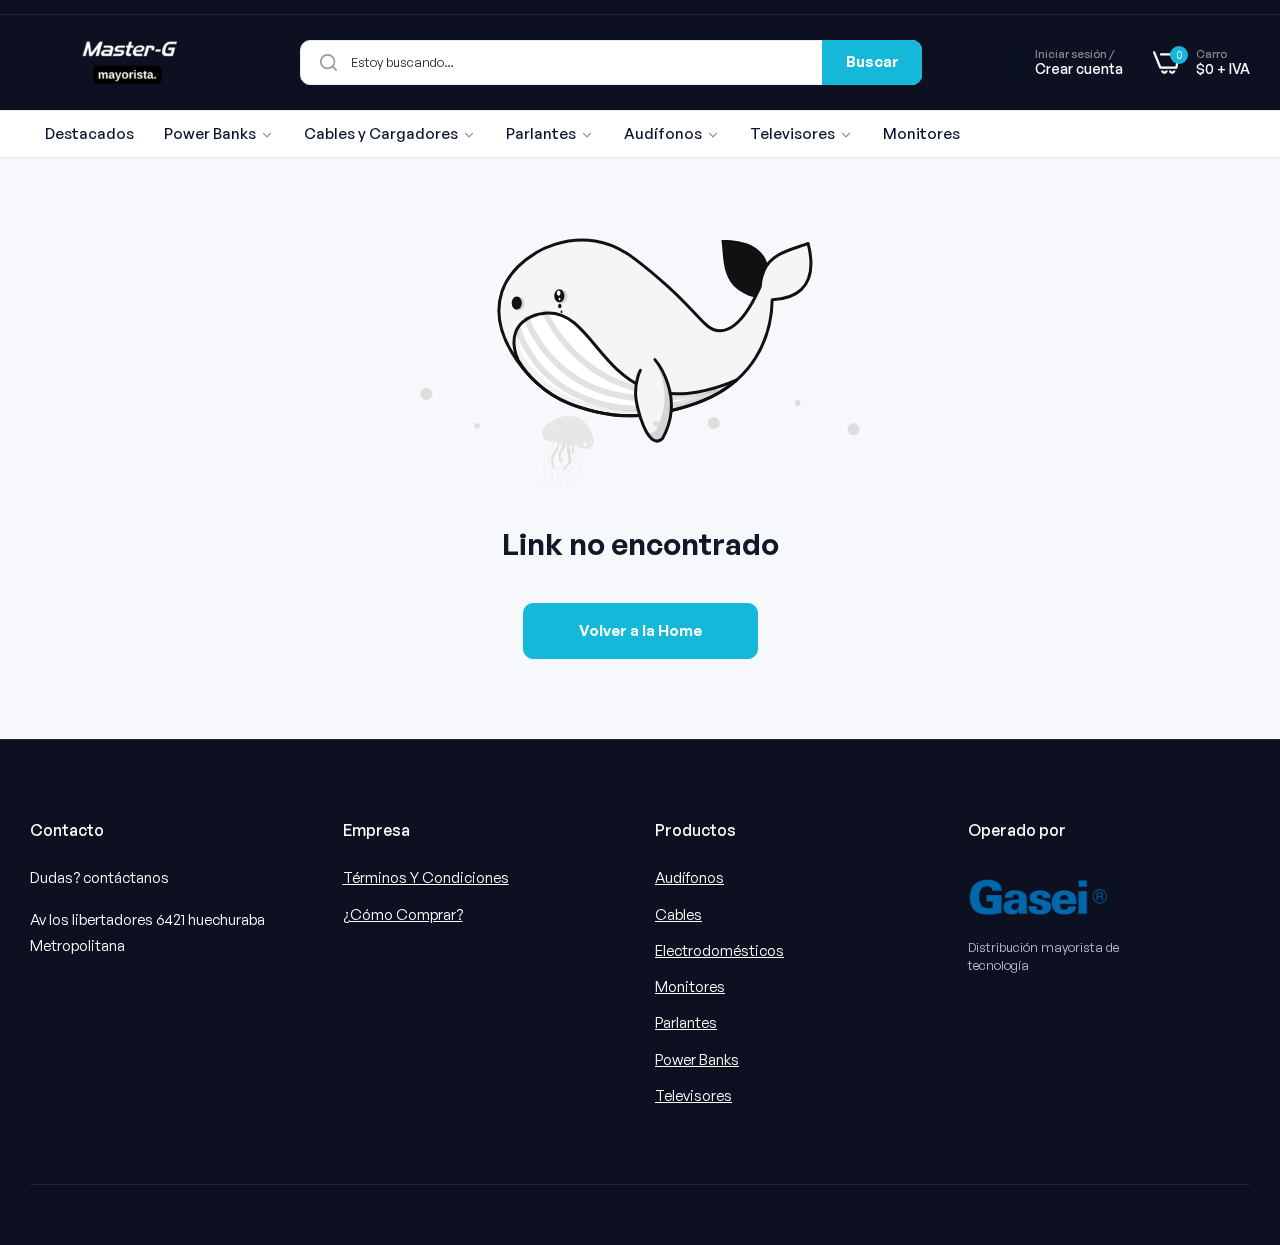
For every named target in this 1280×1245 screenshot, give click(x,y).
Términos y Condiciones (426, 877)
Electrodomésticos (719, 950)
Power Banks (697, 1059)
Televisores (693, 1095)
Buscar (872, 61)
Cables (678, 914)
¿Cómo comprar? (403, 914)
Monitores (690, 986)
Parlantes (686, 1022)
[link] (219, 134)
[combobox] (611, 62)
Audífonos (689, 877)
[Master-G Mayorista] (130, 62)
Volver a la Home (640, 630)
